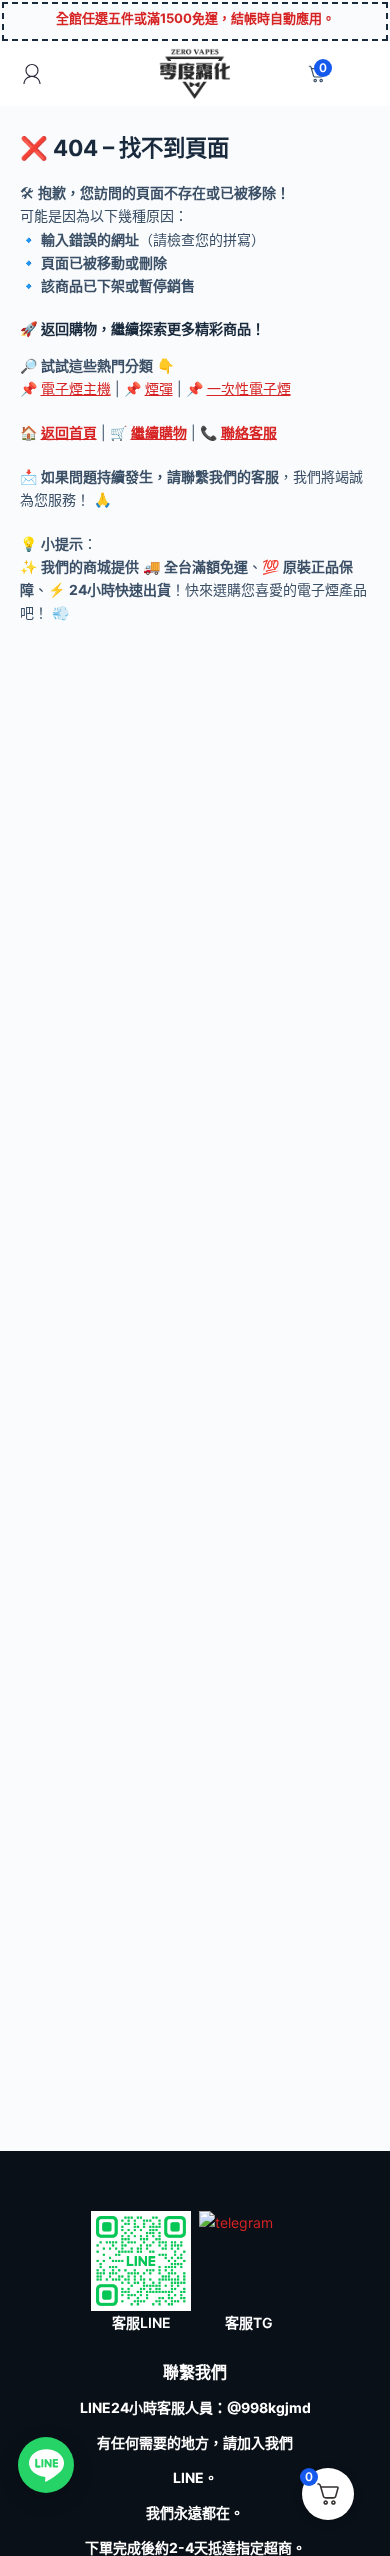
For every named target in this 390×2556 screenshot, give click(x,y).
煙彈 (159, 388)
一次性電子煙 (249, 388)
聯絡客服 (249, 432)
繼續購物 (159, 432)
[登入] (32, 74)
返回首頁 (69, 432)
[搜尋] (359, 73)
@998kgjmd (269, 2407)
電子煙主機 (76, 388)
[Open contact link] (46, 2465)
